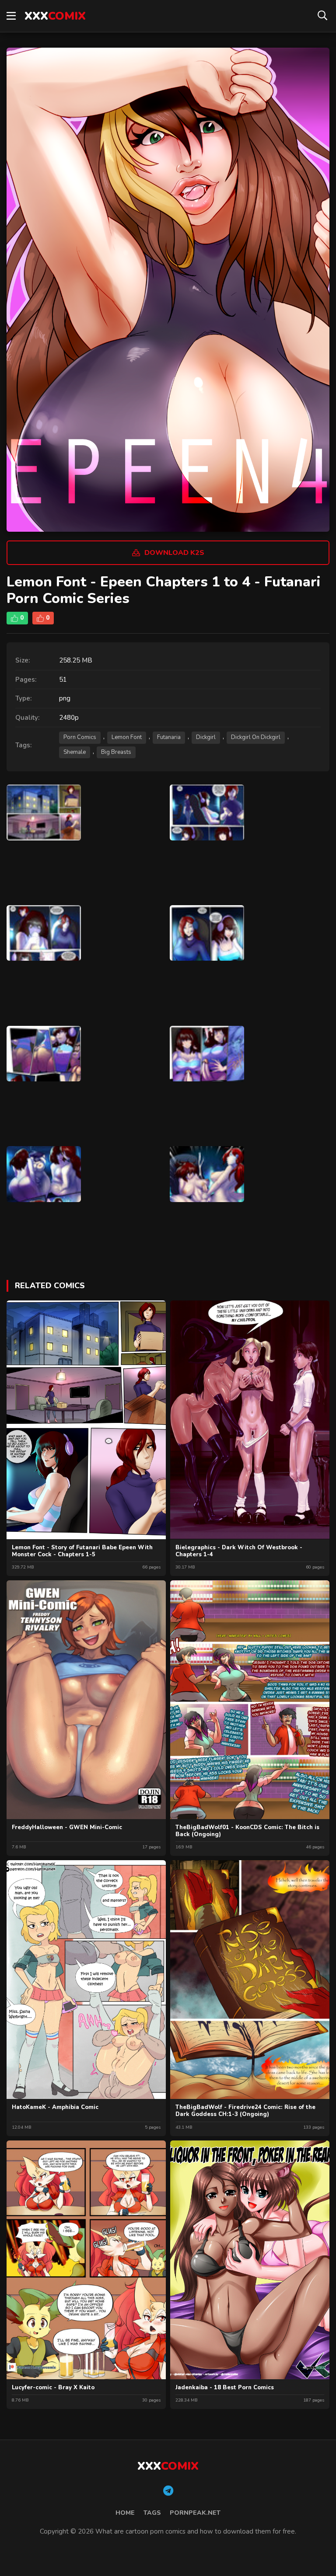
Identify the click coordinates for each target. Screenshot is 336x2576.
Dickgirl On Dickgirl (256, 737)
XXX (55, 16)
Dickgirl (206, 737)
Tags (152, 2513)
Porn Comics (80, 737)
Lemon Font (127, 737)
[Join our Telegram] (168, 2491)
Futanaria (169, 737)
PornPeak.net (195, 2513)
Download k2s (174, 553)
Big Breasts (116, 752)
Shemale (75, 752)
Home (125, 2513)
